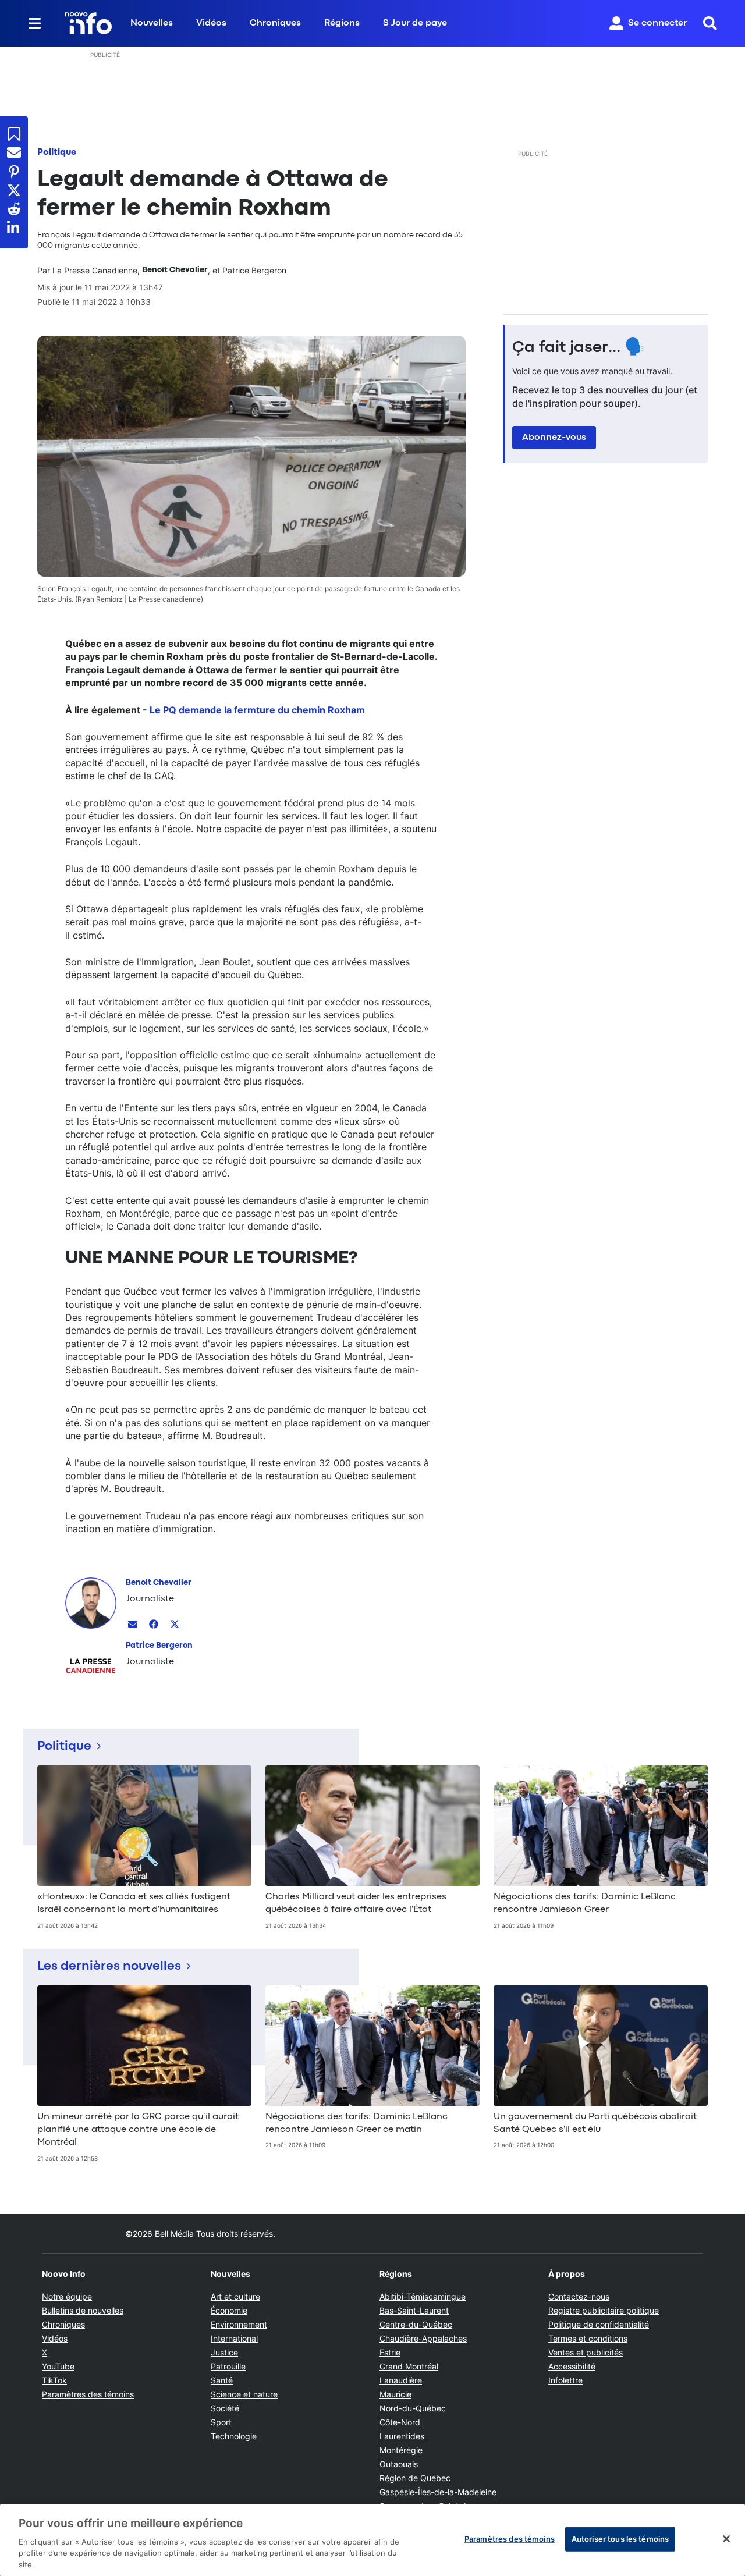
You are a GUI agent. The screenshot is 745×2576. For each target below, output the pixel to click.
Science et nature (244, 2394)
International (234, 2338)
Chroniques (275, 23)
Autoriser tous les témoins (620, 2539)
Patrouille (228, 2366)
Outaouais (399, 2464)
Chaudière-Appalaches (423, 2338)
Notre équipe (67, 2296)
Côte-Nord (400, 2422)
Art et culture (235, 2296)
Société (225, 2408)
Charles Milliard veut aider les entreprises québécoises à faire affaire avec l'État (356, 1903)
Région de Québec (415, 2478)
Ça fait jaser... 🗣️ (579, 348)
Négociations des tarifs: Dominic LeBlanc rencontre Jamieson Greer (585, 1903)
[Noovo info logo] (88, 23)
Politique (57, 152)
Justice (224, 2352)
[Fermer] (726, 2539)
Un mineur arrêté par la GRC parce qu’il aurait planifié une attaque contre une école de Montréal (138, 2130)
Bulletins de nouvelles (83, 2310)
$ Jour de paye (415, 23)
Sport (221, 2422)
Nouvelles (152, 23)
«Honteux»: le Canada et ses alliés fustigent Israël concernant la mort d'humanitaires (134, 1903)
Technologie (234, 2436)
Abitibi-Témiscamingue (423, 2296)
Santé (222, 2380)
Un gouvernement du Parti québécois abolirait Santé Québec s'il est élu (595, 2123)
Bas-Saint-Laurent (414, 2310)
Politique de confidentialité (599, 2324)
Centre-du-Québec (416, 2324)
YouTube (58, 2366)
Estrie (390, 2352)
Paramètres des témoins (88, 2394)
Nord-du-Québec (413, 2408)
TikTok (54, 2380)
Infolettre (565, 2380)
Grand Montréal (409, 2366)
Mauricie (395, 2394)
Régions (342, 23)
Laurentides (402, 2436)
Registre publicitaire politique (604, 2310)
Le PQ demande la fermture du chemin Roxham (257, 710)
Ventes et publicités (586, 2352)
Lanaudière (401, 2380)
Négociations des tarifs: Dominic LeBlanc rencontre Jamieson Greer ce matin (356, 2123)
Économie (229, 2310)
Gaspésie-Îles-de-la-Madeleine (438, 2492)
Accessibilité (572, 2366)
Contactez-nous (579, 2296)
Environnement (239, 2324)
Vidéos (211, 23)
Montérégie (401, 2450)
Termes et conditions (588, 2338)
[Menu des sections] (35, 23)
